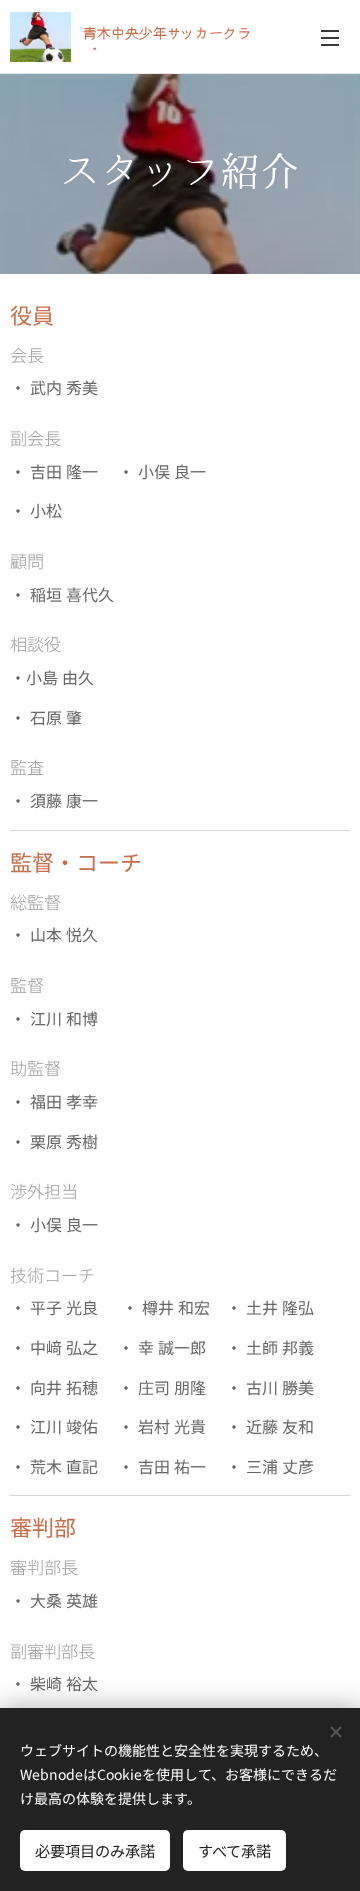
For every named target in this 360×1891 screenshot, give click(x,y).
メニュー (330, 37)
